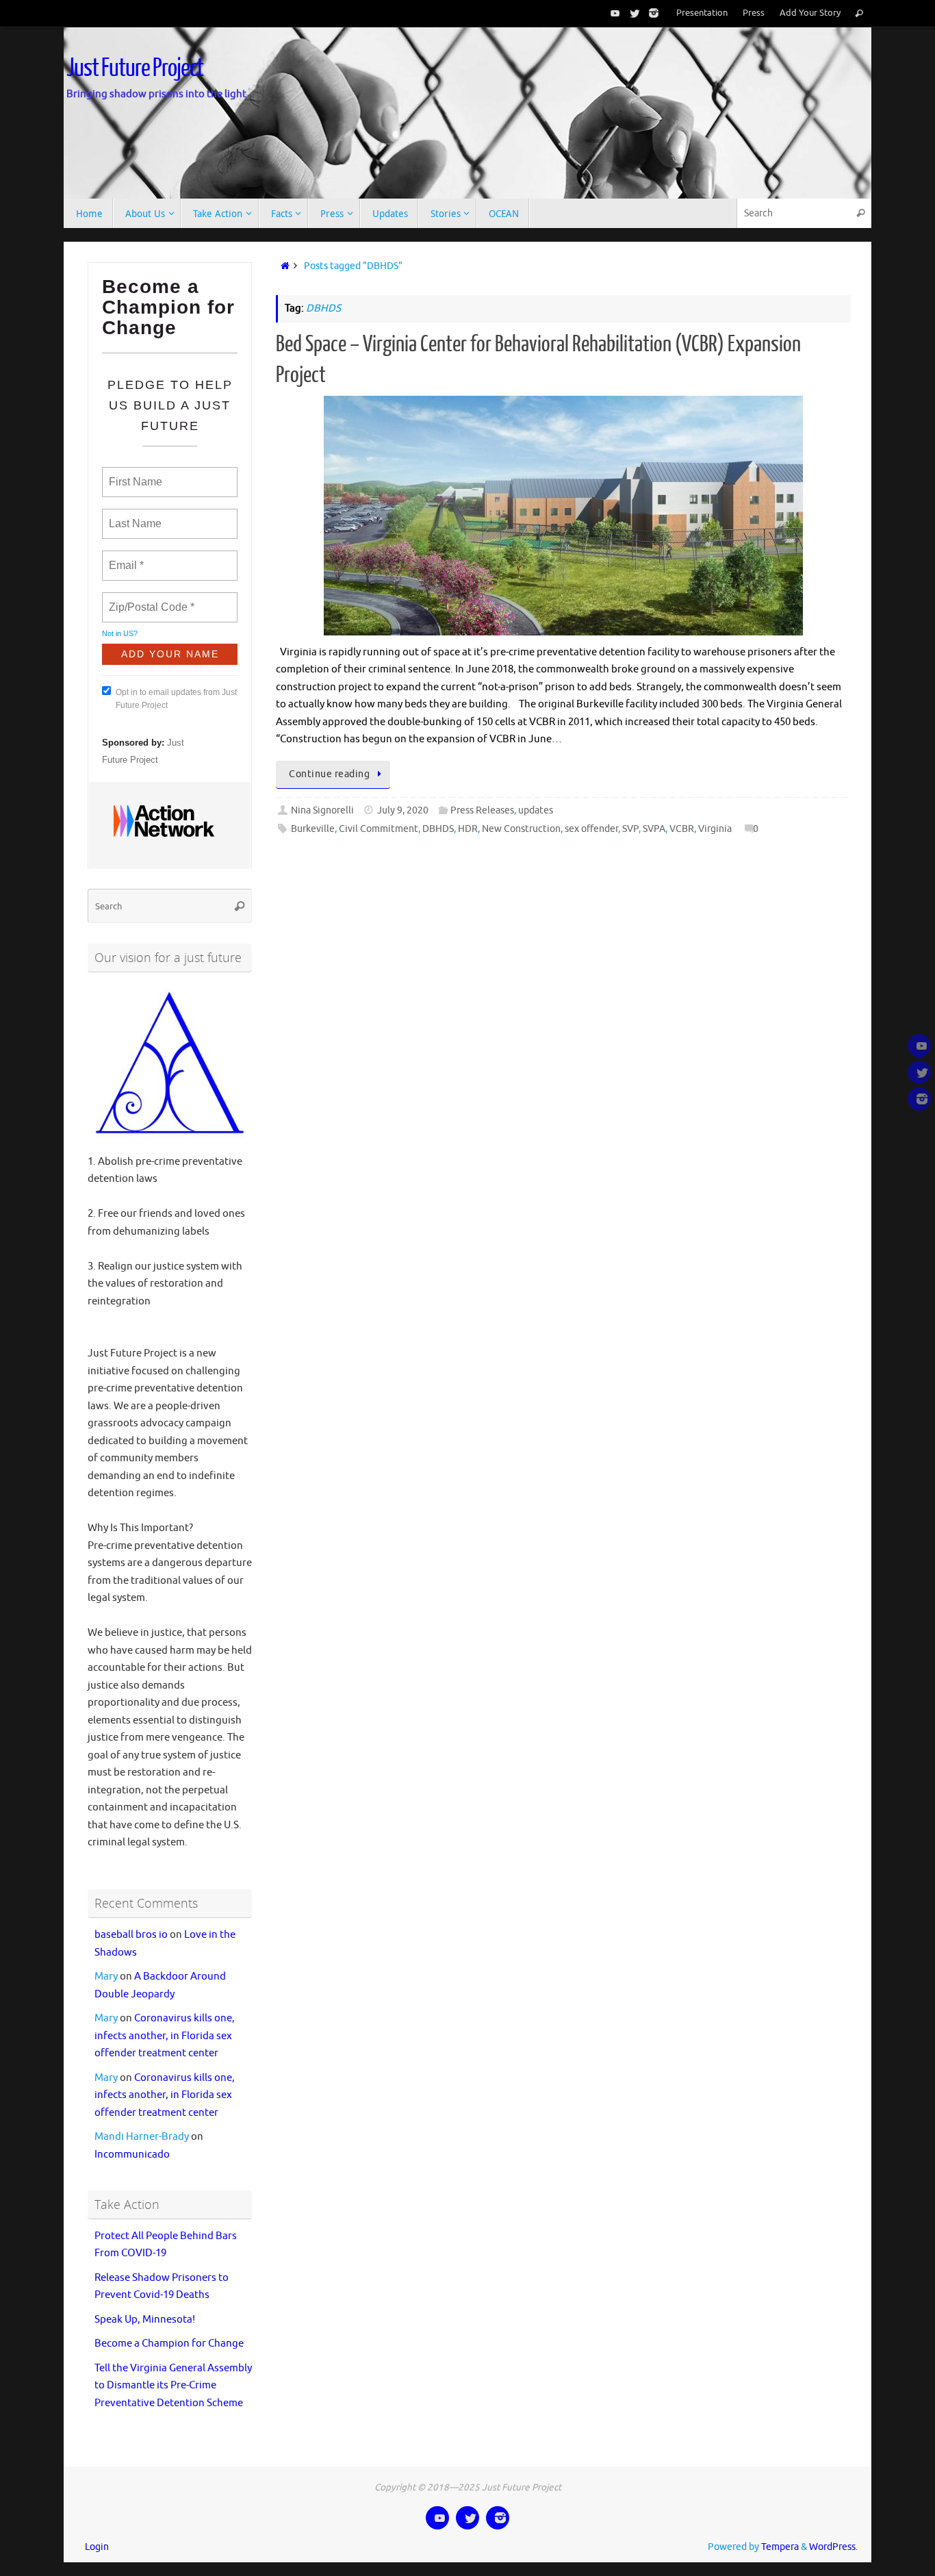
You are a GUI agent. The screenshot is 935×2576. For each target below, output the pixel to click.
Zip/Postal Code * (149, 599)
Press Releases (482, 810)
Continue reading (329, 774)
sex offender (591, 829)
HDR (468, 829)
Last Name (133, 516)
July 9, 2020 (403, 810)
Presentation (702, 13)
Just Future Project (135, 68)
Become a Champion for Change (169, 2344)
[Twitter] (632, 13)
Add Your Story (810, 13)
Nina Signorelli (322, 810)
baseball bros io (131, 1935)
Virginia (715, 829)
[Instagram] (651, 13)
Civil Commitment (379, 829)
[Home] (282, 266)
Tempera (780, 2547)
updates (536, 810)
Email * (125, 557)
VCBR (682, 829)
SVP (630, 829)
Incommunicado (132, 2155)
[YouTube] (613, 13)
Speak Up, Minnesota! (145, 2320)
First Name (135, 474)
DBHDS (438, 829)
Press (754, 13)
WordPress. (833, 2547)
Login (97, 2547)
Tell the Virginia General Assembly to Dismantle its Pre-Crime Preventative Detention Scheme (173, 2386)
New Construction (521, 829)
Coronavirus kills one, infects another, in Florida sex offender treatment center (165, 2036)
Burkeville (313, 829)
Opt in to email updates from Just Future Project (176, 699)
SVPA (654, 829)
